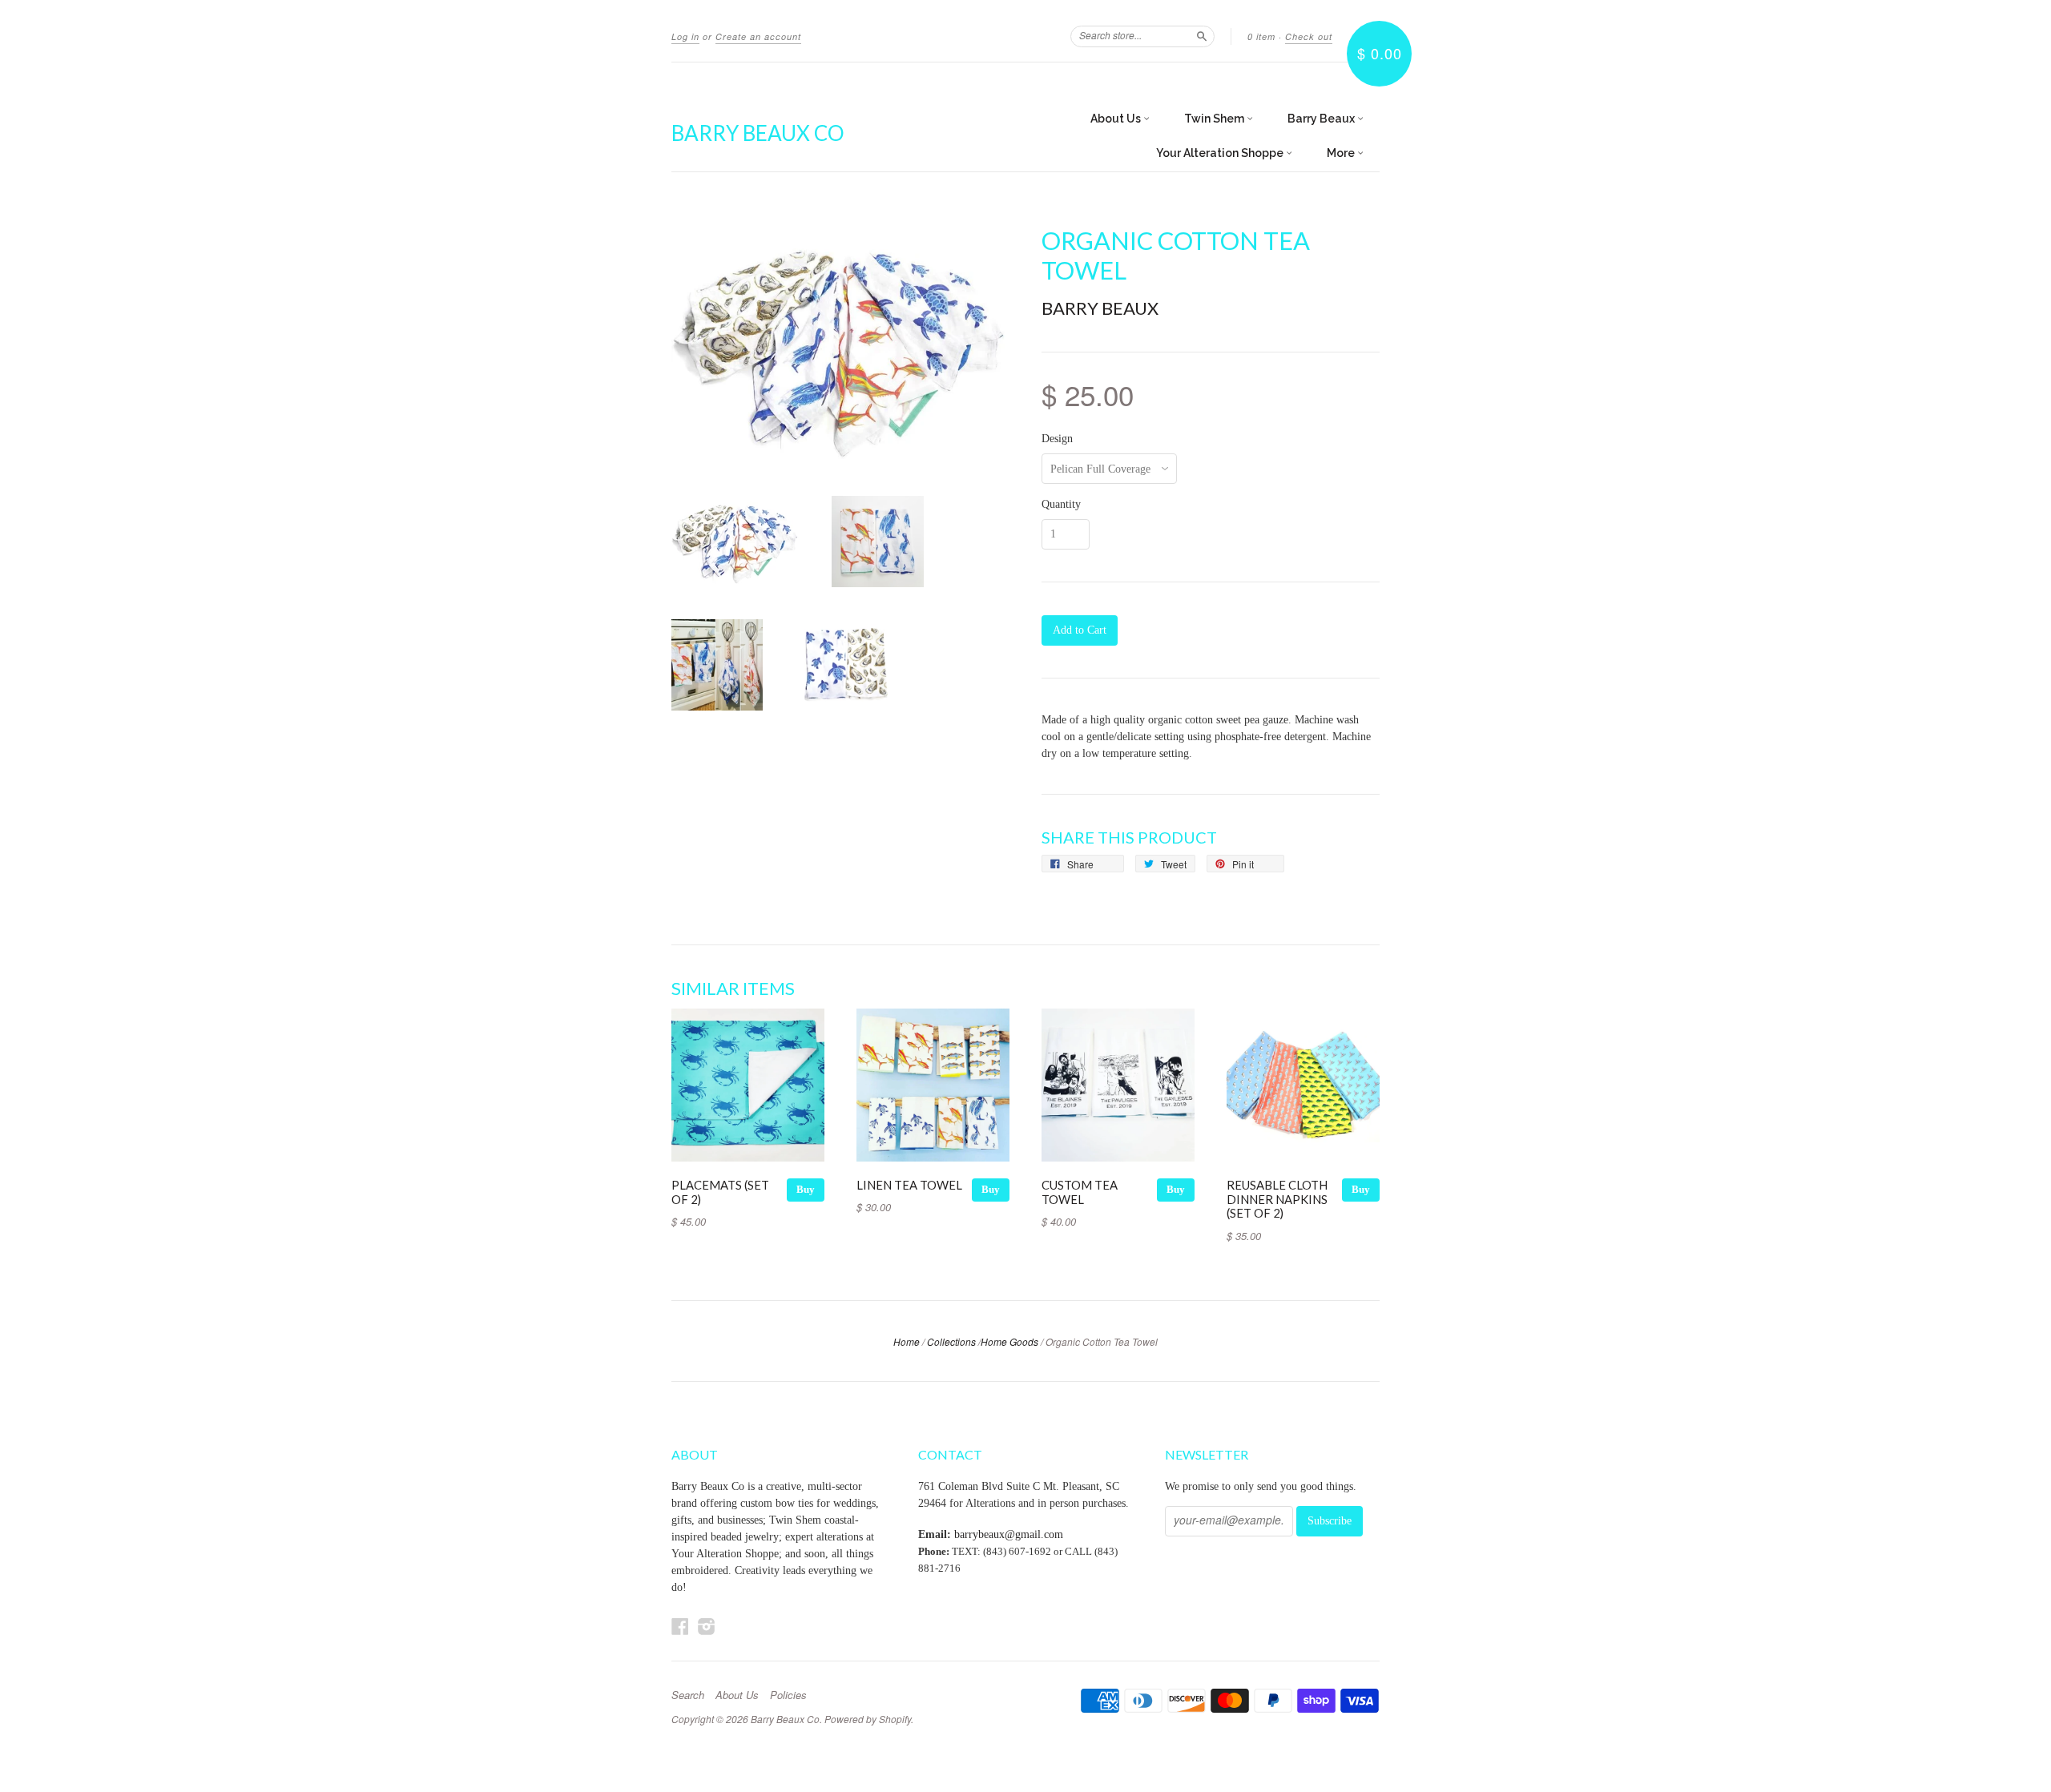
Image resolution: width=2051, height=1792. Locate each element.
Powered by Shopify (868, 1719)
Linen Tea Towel (909, 1185)
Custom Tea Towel (1080, 1192)
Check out (1309, 36)
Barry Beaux (1322, 119)
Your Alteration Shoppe (1221, 153)
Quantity (1061, 505)
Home (907, 1341)
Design (1057, 439)
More (1342, 153)
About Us (1117, 119)
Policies (788, 1695)
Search (688, 1695)
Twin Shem (1215, 119)
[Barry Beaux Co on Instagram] (707, 1627)
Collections (951, 1341)
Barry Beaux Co (758, 133)
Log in (685, 36)
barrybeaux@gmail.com (1009, 1534)
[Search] (1202, 36)
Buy (806, 1189)
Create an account (758, 36)
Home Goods (1009, 1341)
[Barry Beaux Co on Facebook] (680, 1627)
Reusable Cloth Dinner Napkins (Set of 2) (1277, 1199)
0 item (1261, 36)
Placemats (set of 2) (720, 1192)
